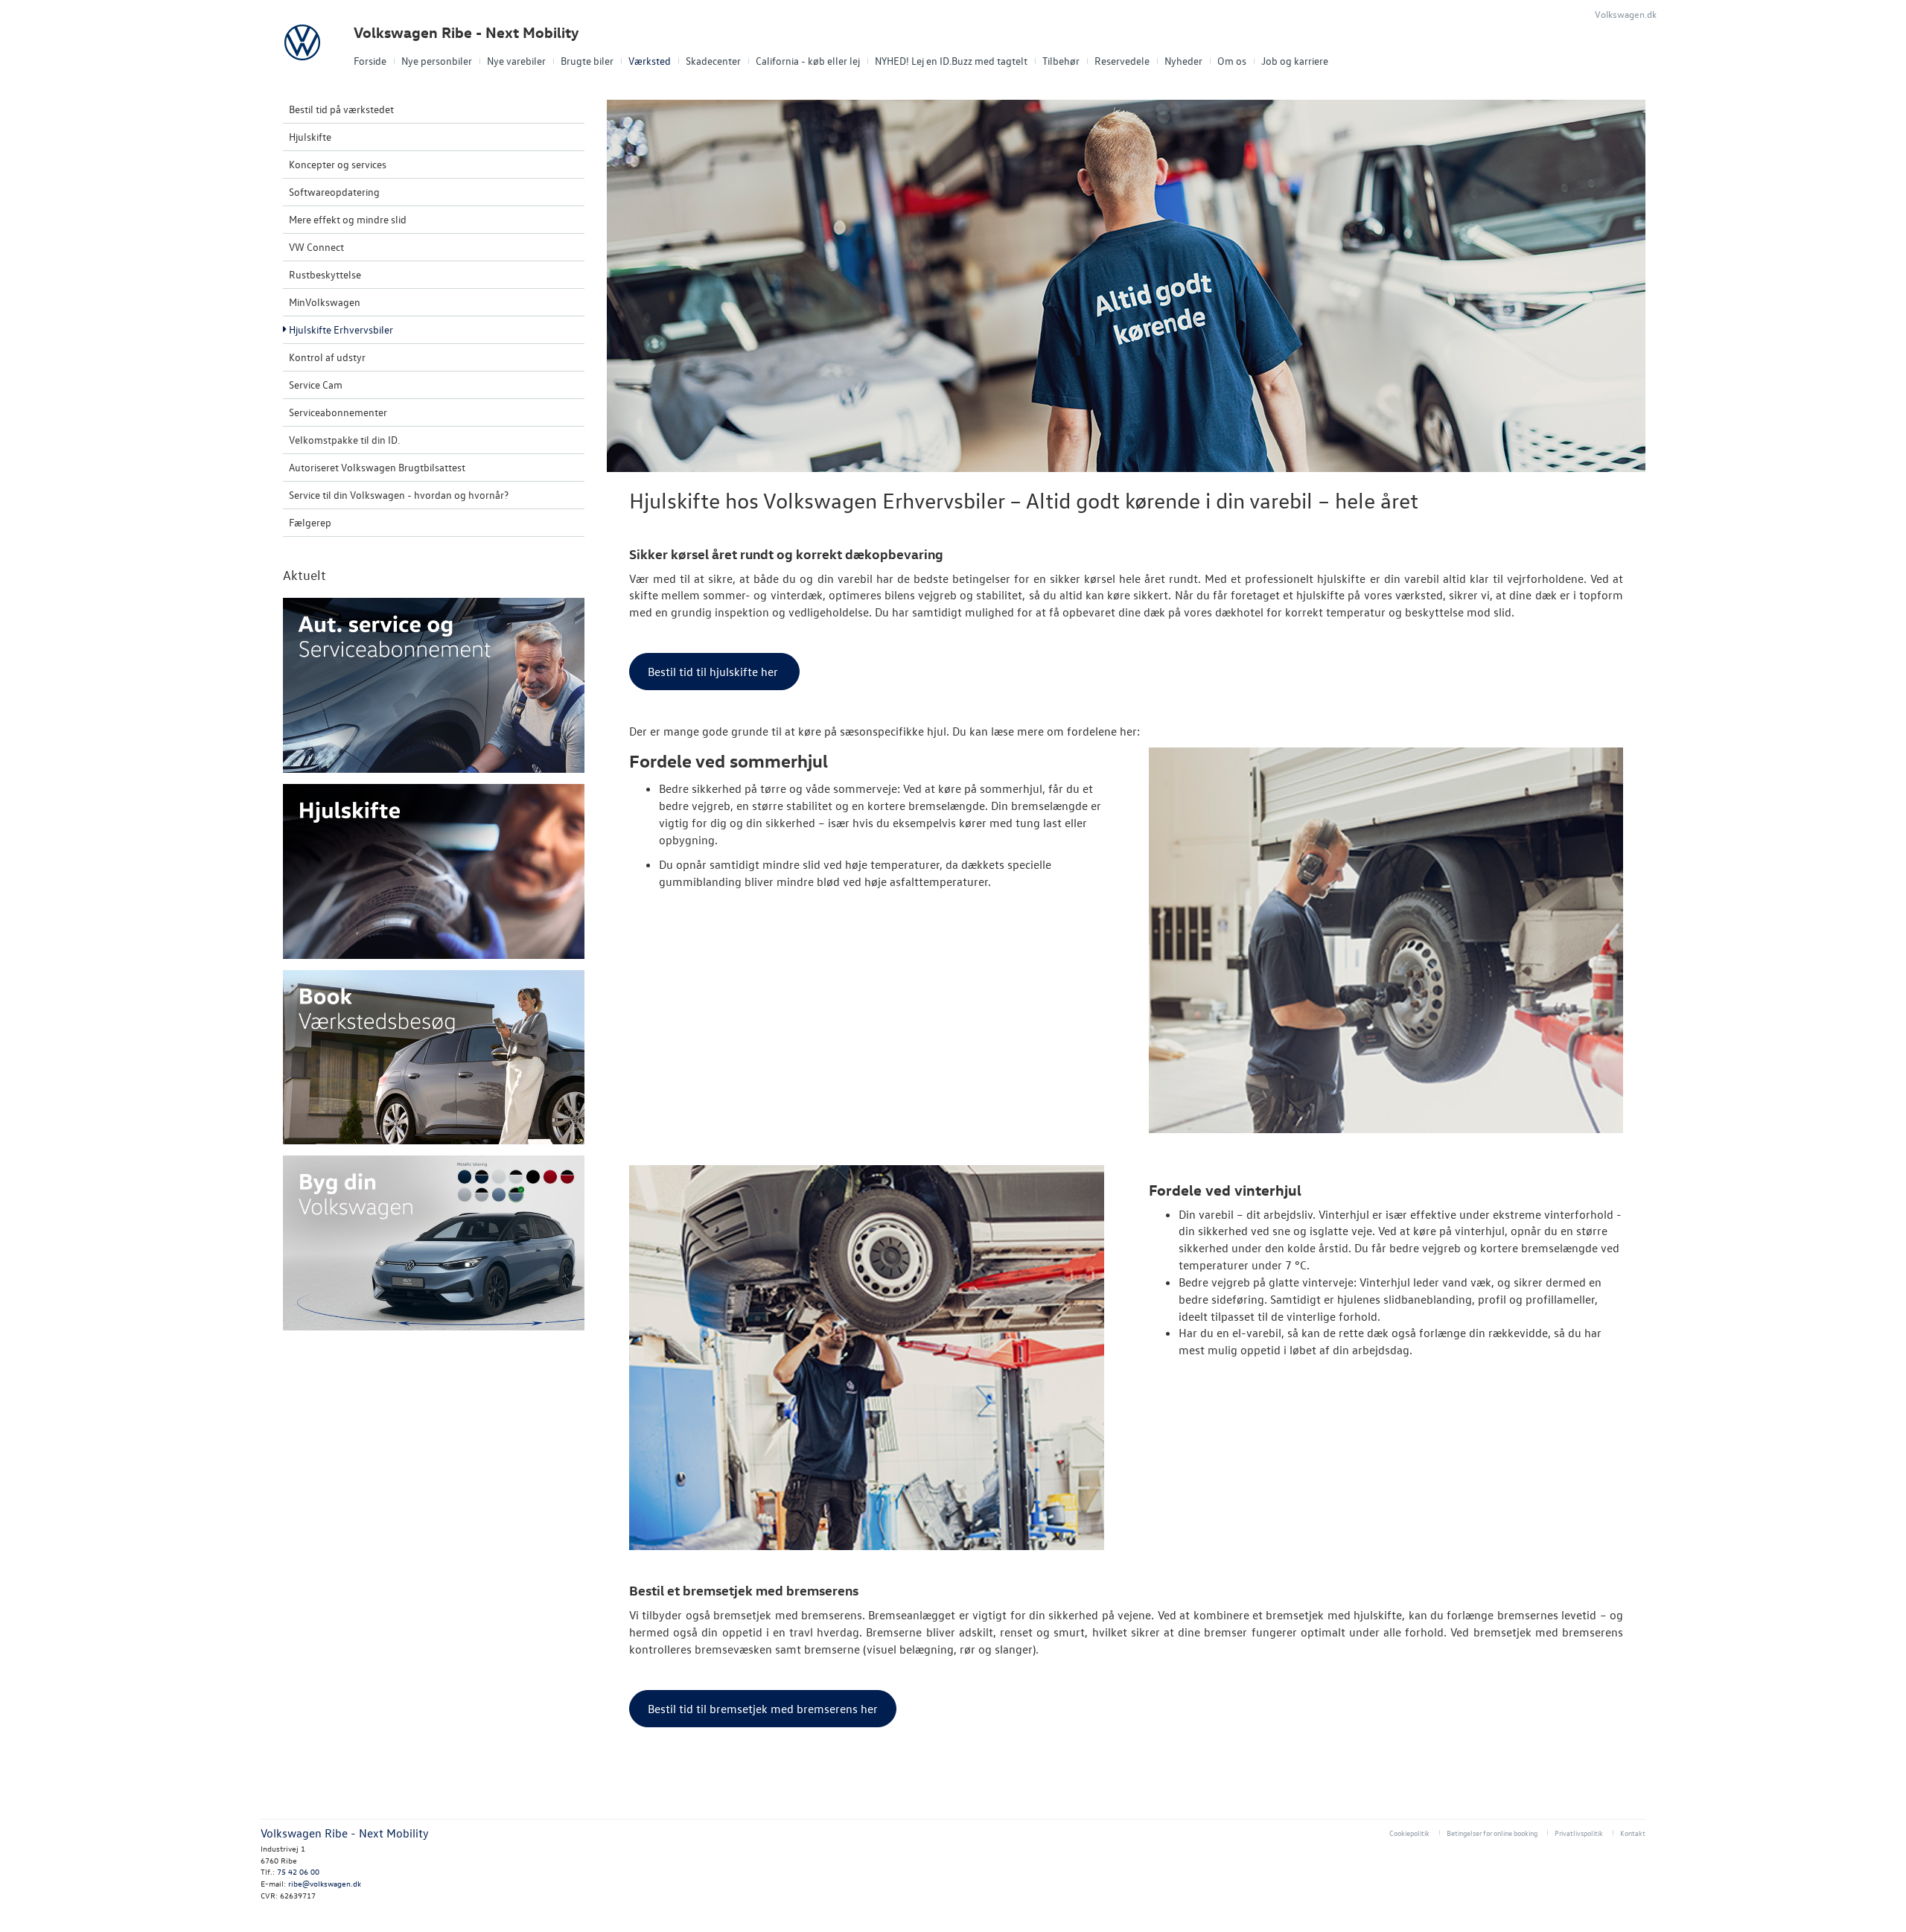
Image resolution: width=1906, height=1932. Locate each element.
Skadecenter (713, 61)
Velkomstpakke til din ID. (344, 440)
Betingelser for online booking (1492, 1833)
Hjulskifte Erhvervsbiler (341, 329)
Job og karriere (1295, 61)
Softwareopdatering (334, 192)
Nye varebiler (516, 61)
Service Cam (316, 385)
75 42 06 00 (298, 1871)
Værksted (650, 61)
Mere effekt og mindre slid (348, 219)
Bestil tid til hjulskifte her (714, 672)
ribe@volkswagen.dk (325, 1883)
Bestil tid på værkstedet (341, 109)
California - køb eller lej (808, 61)
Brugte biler (587, 61)
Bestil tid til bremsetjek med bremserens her (763, 1709)
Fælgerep (310, 522)
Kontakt (1633, 1833)
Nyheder (1183, 61)
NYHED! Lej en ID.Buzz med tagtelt (951, 61)
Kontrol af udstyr (327, 357)
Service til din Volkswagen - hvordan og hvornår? (399, 495)
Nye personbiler (437, 61)
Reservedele (1122, 61)
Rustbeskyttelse (325, 274)
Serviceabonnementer (338, 412)
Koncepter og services (338, 164)
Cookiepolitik (1409, 1833)
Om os (1232, 61)
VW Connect (316, 247)
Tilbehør (1061, 61)
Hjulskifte (310, 137)
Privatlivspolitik (1579, 1833)
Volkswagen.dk (1626, 14)
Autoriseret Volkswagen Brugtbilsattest (377, 467)
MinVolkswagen (325, 302)
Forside (370, 61)
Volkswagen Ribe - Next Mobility (466, 32)
